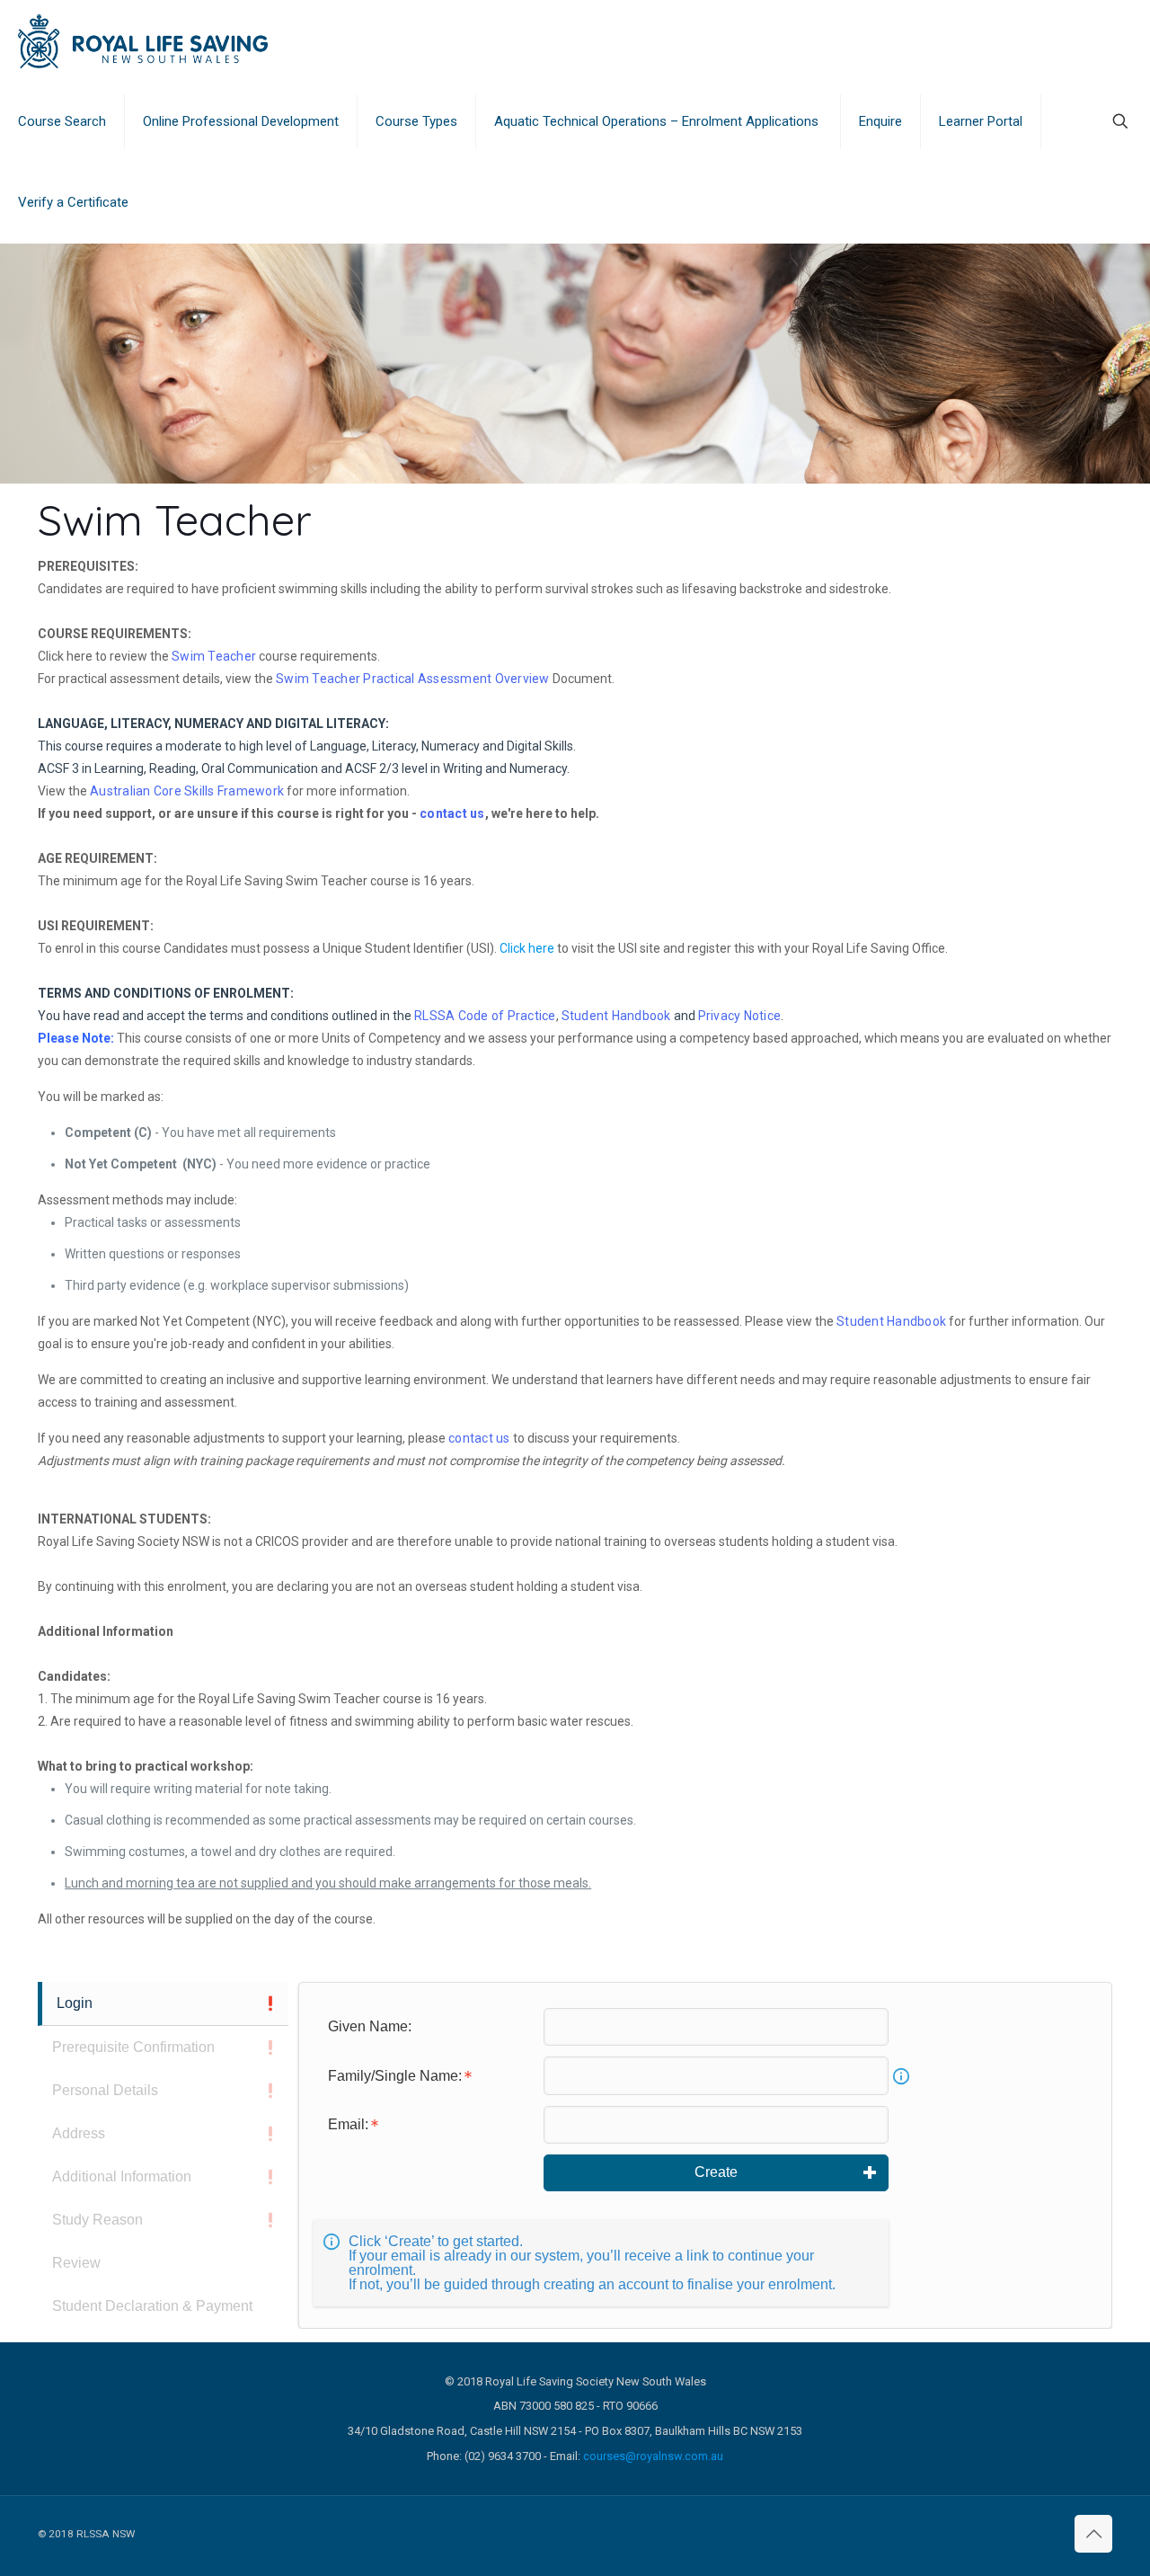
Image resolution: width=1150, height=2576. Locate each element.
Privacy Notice (740, 1016)
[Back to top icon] (1093, 2534)
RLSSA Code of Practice (485, 1016)
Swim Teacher (214, 656)
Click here (527, 948)
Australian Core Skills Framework (187, 791)
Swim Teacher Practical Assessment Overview (413, 679)
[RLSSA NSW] (143, 40)
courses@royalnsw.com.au (653, 2456)
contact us (452, 813)
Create (716, 2172)
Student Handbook (616, 1016)
